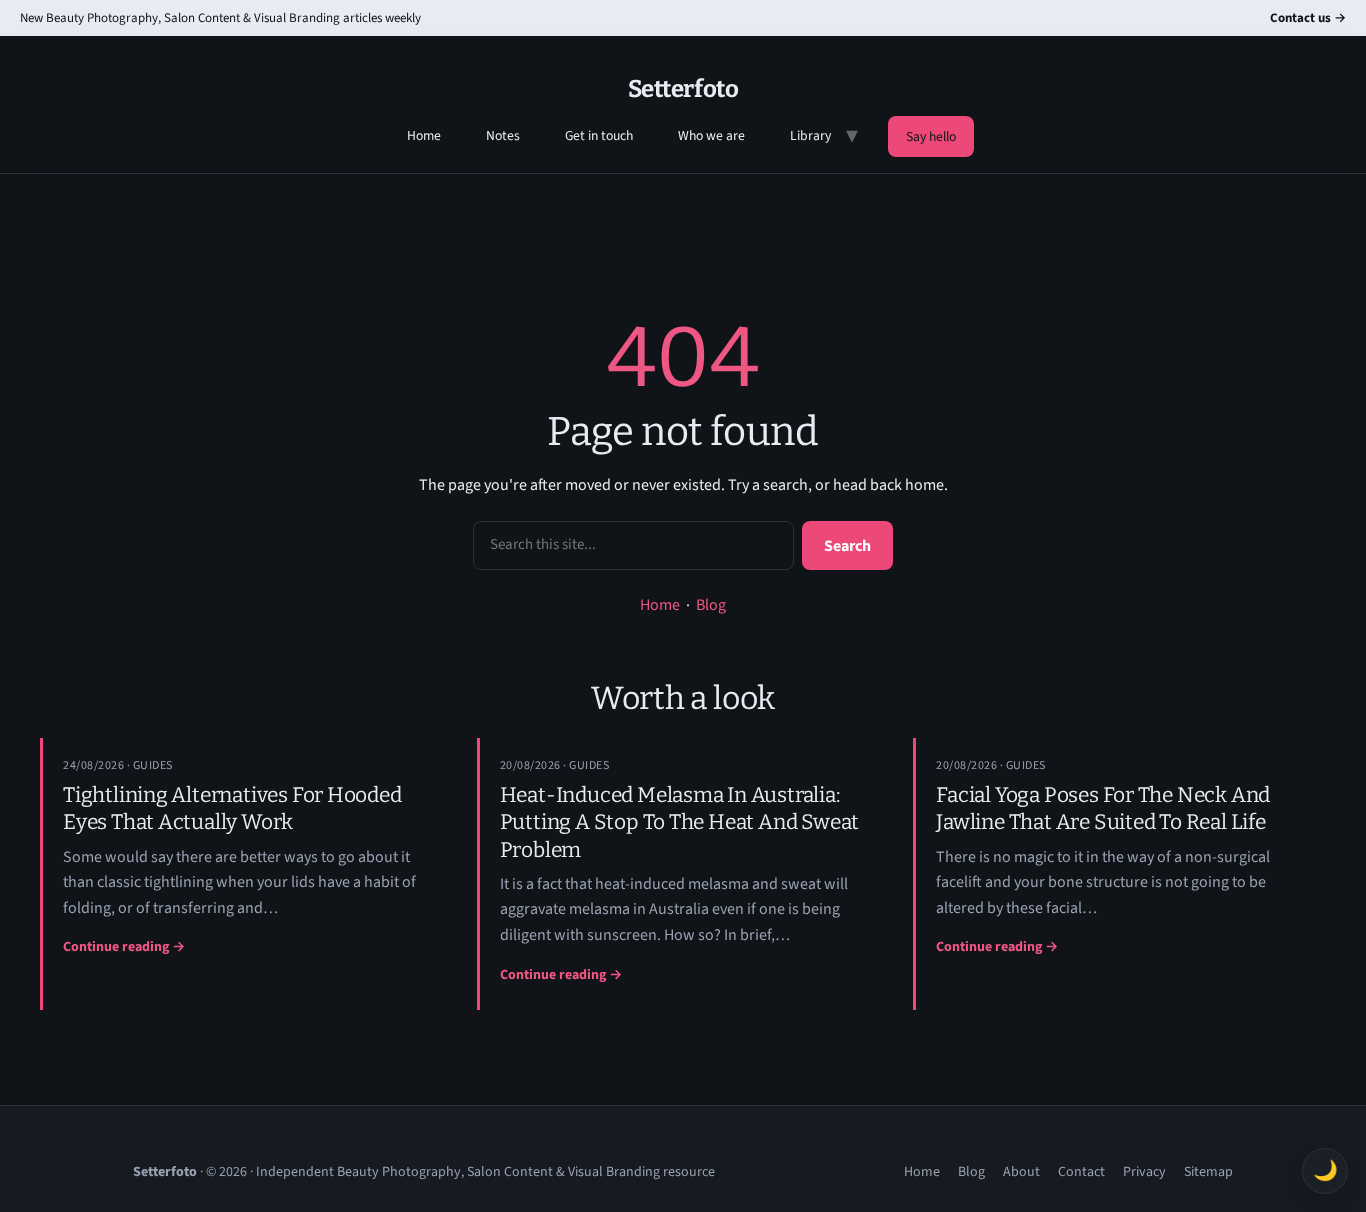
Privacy (1144, 1172)
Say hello (931, 136)
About (1021, 1172)
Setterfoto (683, 89)
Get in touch (599, 135)
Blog (711, 605)
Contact (1081, 1172)
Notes (503, 135)
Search (847, 546)
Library (810, 135)
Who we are (711, 135)
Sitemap (1208, 1172)
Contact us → (1308, 18)
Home (424, 135)
